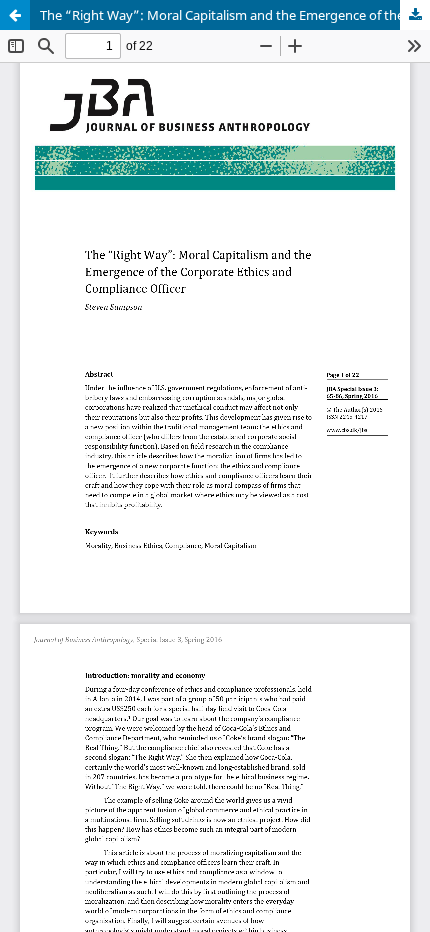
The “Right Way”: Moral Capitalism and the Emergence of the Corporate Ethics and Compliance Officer (235, 15)
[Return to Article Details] (15, 15)
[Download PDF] (415, 15)
